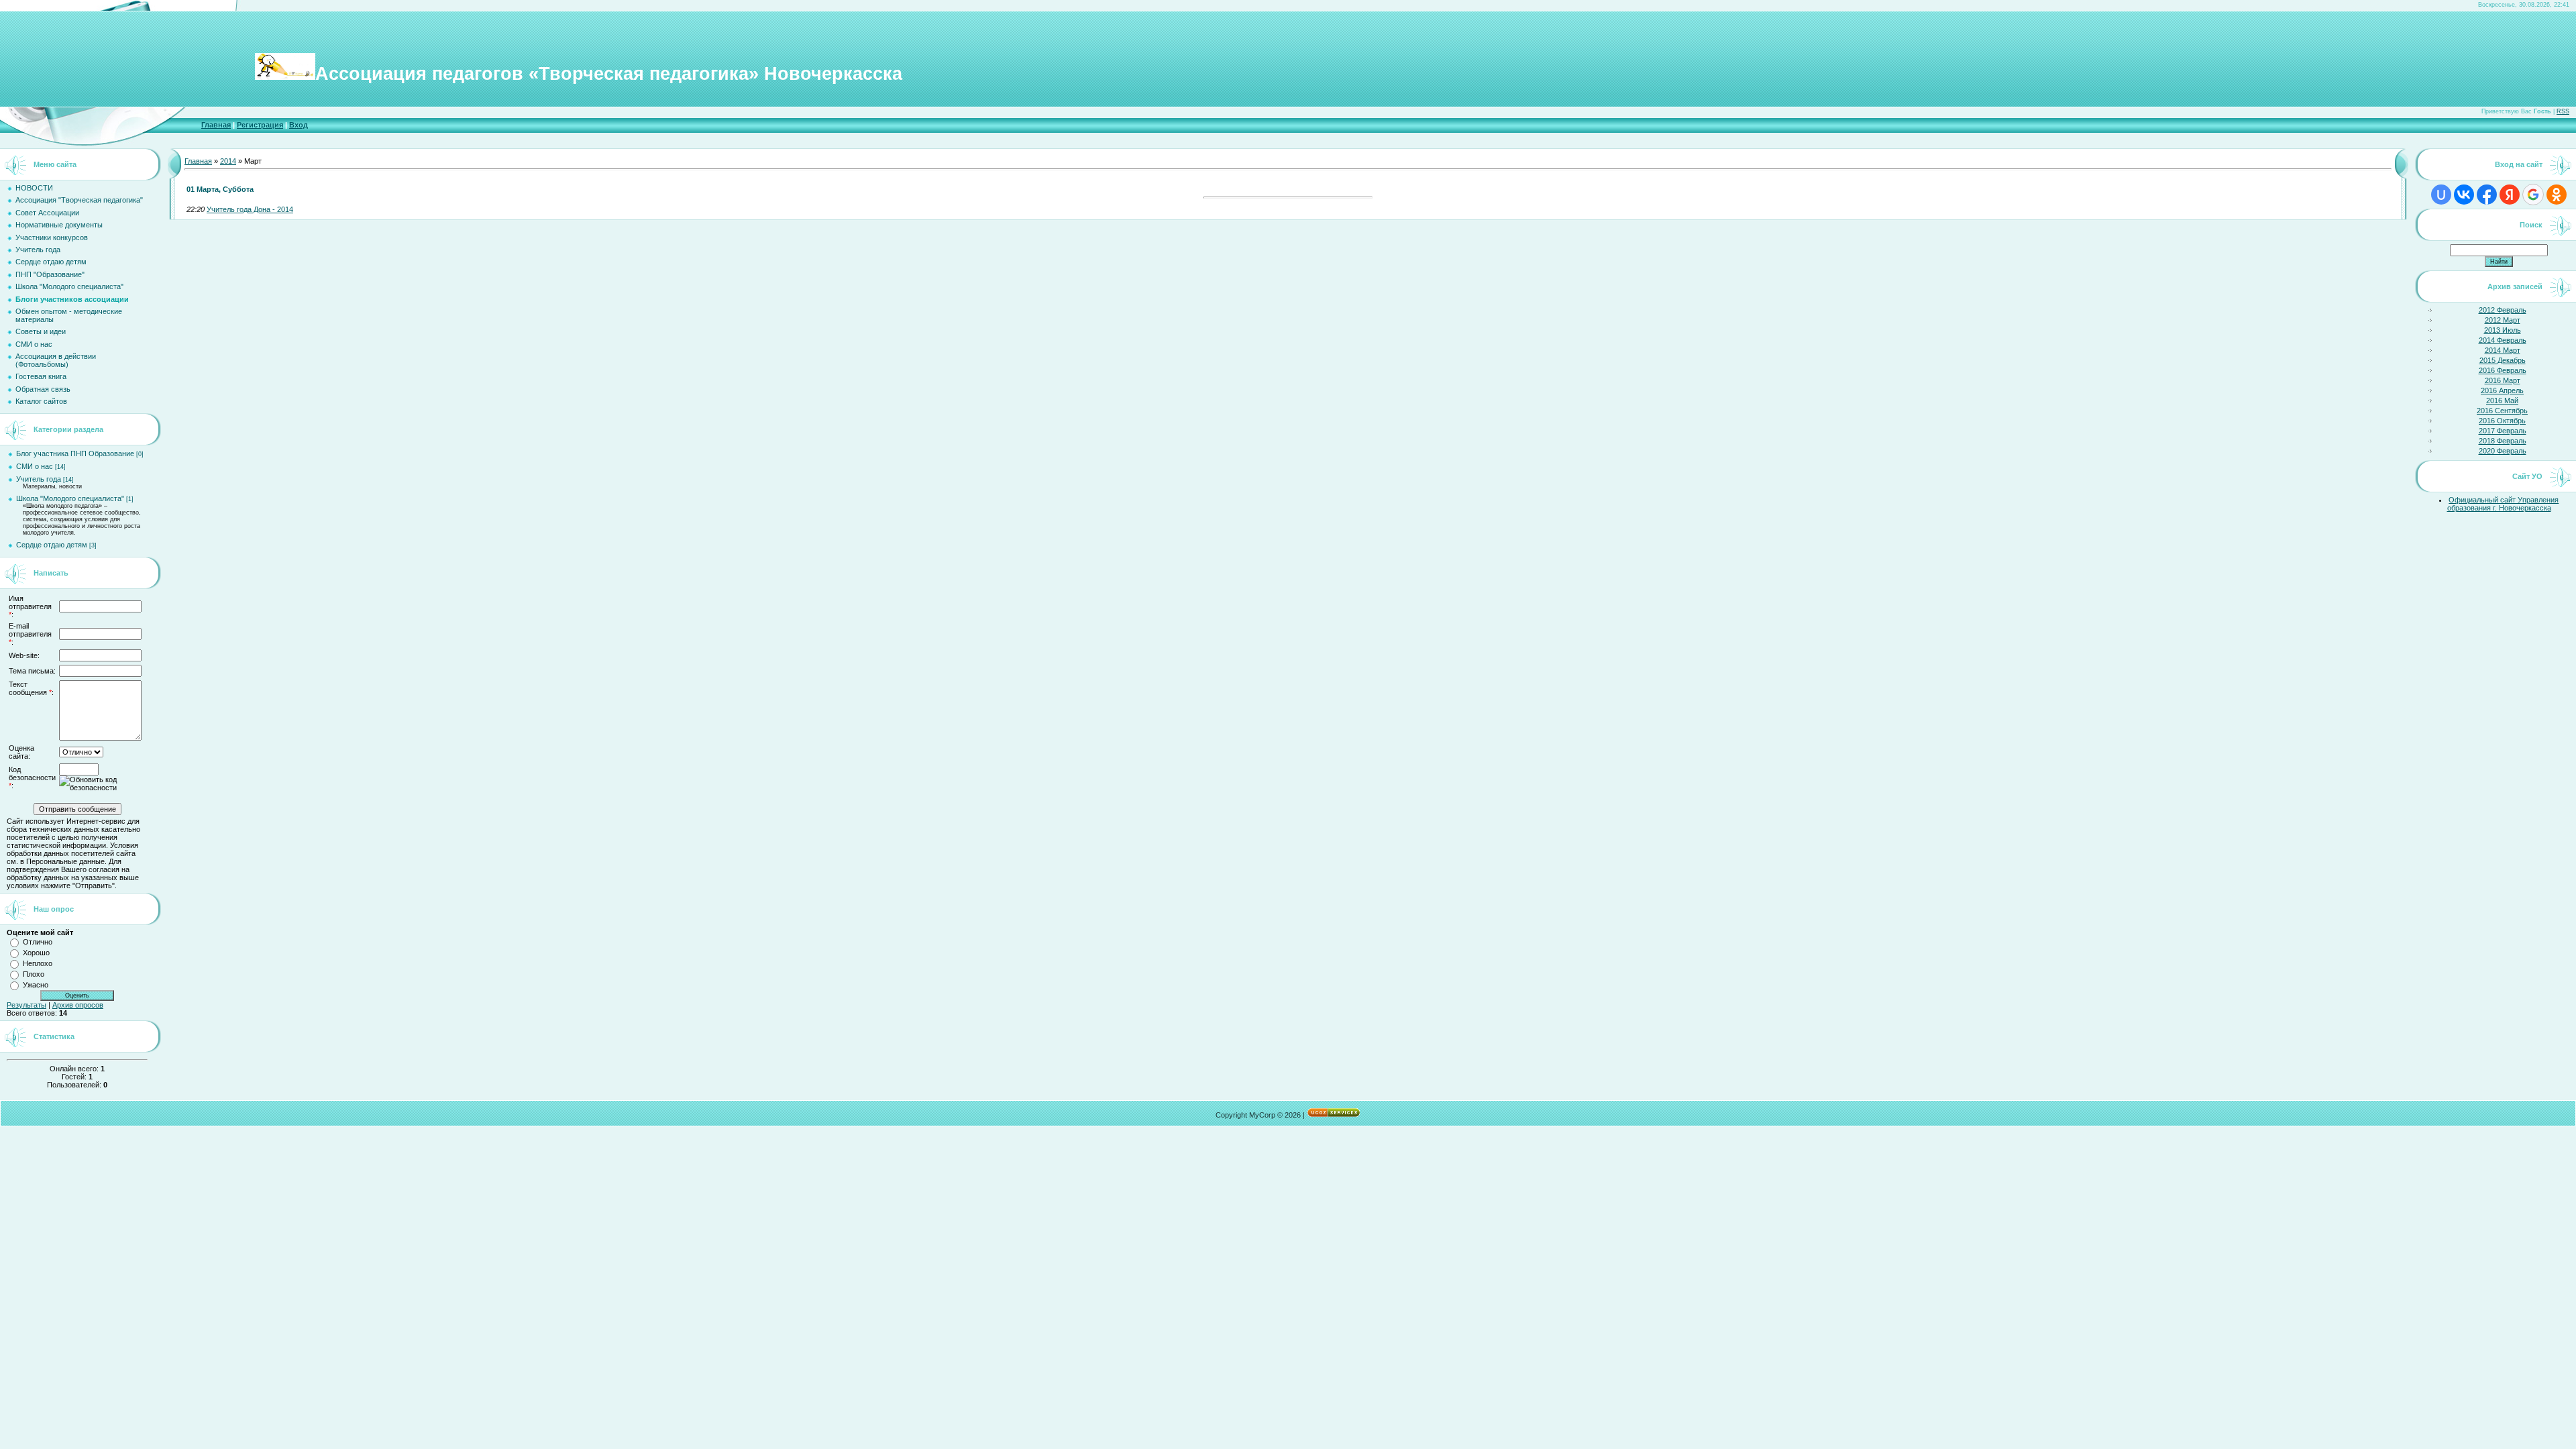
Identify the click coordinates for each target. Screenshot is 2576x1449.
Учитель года (39, 479)
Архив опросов (78, 1005)
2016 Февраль (2503, 370)
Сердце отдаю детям (52, 545)
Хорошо (36, 953)
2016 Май (2502, 400)
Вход (299, 125)
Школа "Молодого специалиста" (70, 498)
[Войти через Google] (2533, 195)
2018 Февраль (2503, 441)
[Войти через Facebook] (2487, 195)
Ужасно (36, 985)
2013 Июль (2503, 330)
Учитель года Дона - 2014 (250, 209)
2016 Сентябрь (2502, 411)
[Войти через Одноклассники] (2557, 195)
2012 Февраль (2503, 310)
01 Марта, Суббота (220, 189)
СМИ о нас (35, 466)
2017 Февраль (2503, 431)
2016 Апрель (2502, 390)
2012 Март (2503, 320)
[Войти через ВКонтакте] (2464, 195)
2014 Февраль (2503, 340)
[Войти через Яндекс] (2510, 195)
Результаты (26, 1005)
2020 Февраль (2503, 451)
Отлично (38, 942)
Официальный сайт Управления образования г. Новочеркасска (2503, 504)
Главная (216, 125)
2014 (228, 161)
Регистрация (260, 125)
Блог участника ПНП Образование (75, 453)
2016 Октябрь (2502, 421)
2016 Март (2503, 380)
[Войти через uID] (2441, 195)
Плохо (34, 974)
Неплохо (38, 963)
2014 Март (2503, 350)
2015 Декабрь (2503, 360)
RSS (2563, 111)
